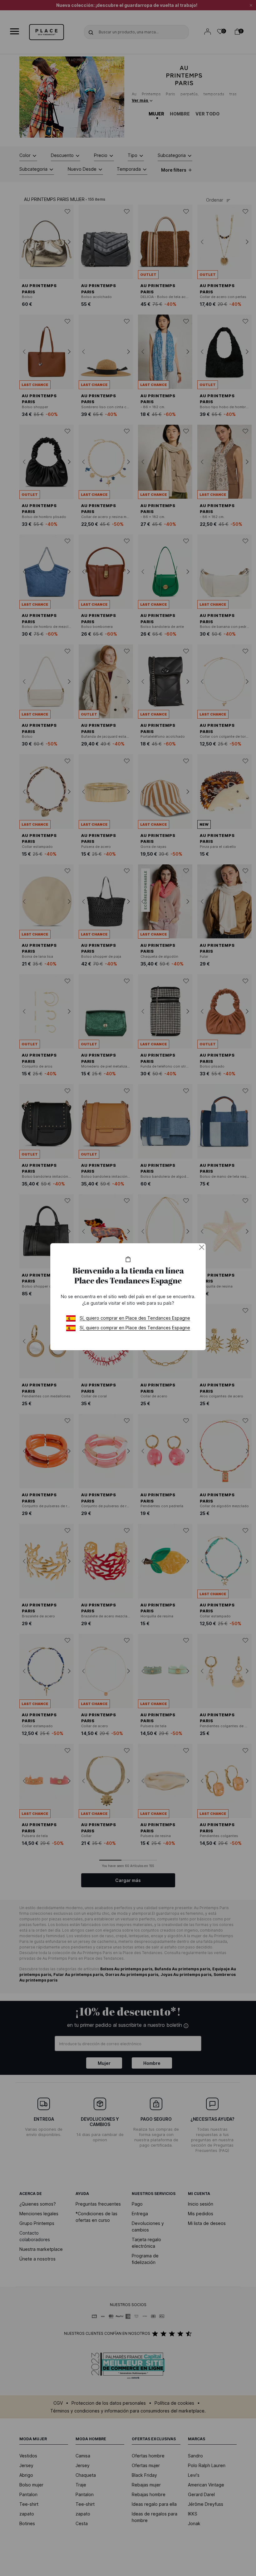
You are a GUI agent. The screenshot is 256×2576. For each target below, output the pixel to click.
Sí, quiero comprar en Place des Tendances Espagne (135, 1318)
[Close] (202, 1247)
